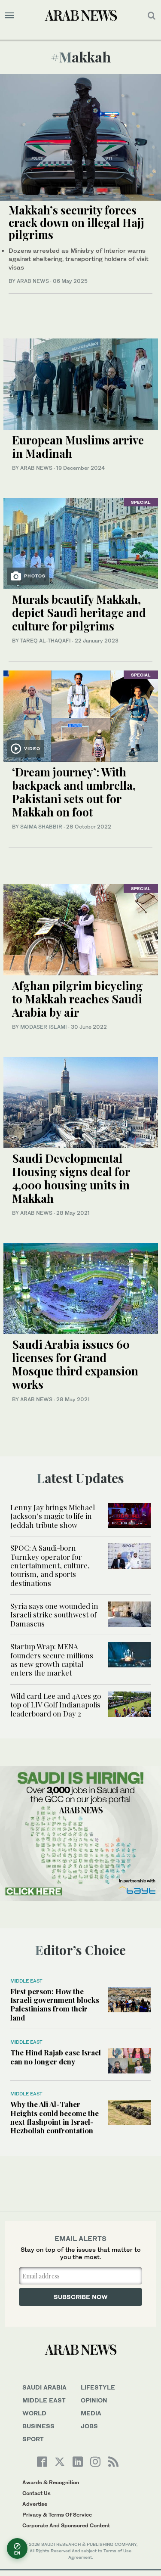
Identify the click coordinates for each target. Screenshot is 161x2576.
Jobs (89, 2426)
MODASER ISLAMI (44, 1027)
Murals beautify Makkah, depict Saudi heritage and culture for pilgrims (79, 613)
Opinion (94, 2400)
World (34, 2413)
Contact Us (36, 2493)
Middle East (26, 1981)
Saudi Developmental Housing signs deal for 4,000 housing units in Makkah (71, 1178)
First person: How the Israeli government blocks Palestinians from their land (55, 2004)
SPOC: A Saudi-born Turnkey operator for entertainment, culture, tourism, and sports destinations (50, 1565)
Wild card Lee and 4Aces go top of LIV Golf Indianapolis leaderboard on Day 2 (56, 1705)
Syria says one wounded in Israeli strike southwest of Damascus (54, 1615)
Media (91, 2413)
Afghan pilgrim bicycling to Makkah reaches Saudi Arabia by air (77, 999)
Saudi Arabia (44, 2387)
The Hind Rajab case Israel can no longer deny (56, 2057)
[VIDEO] (81, 715)
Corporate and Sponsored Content (66, 2525)
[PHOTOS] (81, 542)
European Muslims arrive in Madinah (78, 447)
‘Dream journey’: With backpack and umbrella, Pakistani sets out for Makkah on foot (74, 792)
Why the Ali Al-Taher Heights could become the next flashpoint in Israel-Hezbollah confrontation (55, 2117)
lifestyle (98, 2387)
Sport (33, 2439)
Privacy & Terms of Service (57, 2515)
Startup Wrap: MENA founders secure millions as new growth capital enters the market (52, 1659)
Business (38, 2426)
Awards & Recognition (51, 2482)
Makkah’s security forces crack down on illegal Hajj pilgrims (76, 222)
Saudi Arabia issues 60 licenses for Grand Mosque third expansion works (75, 1364)
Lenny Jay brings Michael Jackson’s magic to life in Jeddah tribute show (53, 1516)
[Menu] (10, 16)
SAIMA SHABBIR (41, 827)
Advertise (35, 2504)
